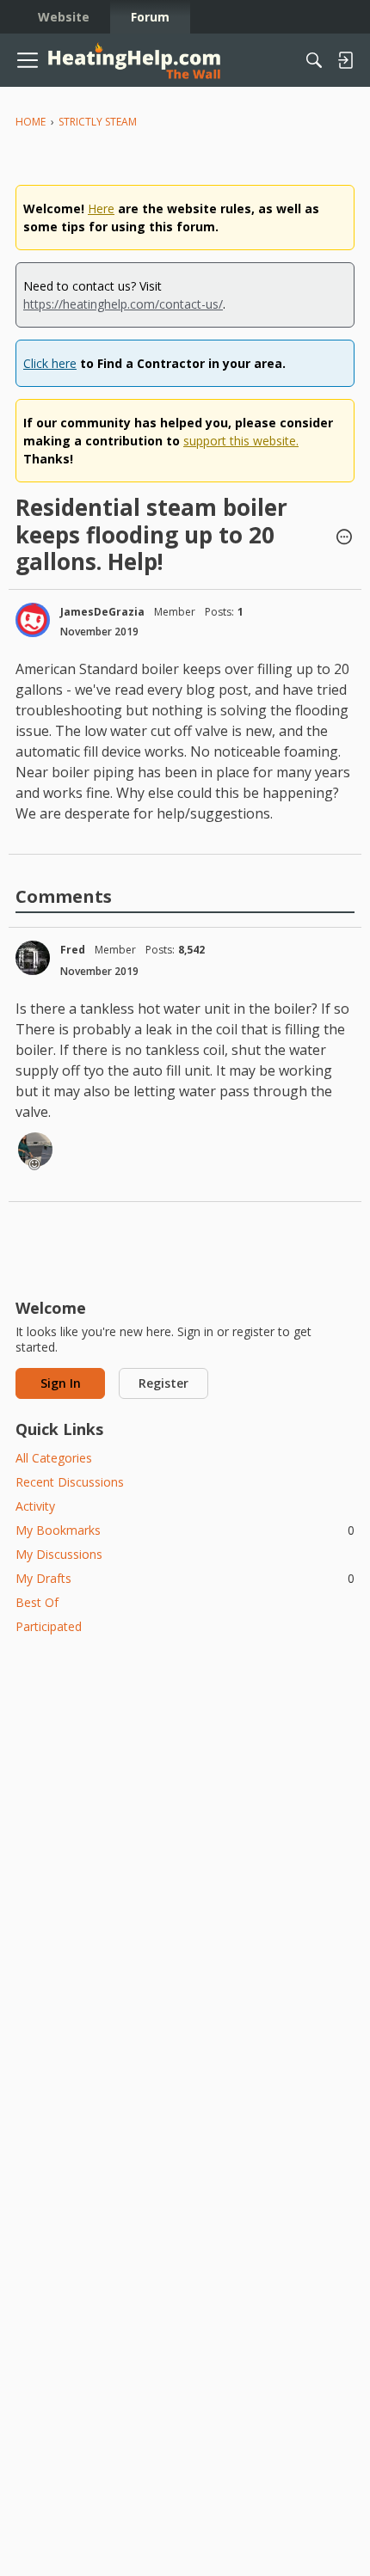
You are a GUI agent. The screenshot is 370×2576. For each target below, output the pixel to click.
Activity (35, 1506)
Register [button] (163, 1383)
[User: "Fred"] (33, 958)
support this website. (241, 441)
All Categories (54, 1458)
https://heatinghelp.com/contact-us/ (123, 304)
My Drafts (185, 1578)
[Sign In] (345, 60)
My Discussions (59, 1554)
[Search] (314, 60)
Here (101, 209)
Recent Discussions (70, 1482)
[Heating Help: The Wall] (134, 61)
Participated (49, 1626)
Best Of (37, 1602)
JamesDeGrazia (102, 612)
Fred (73, 950)
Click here (50, 363)
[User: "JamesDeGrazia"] (33, 620)
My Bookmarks (185, 1530)
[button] (344, 538)
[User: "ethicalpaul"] (35, 1150)
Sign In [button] (61, 1383)
